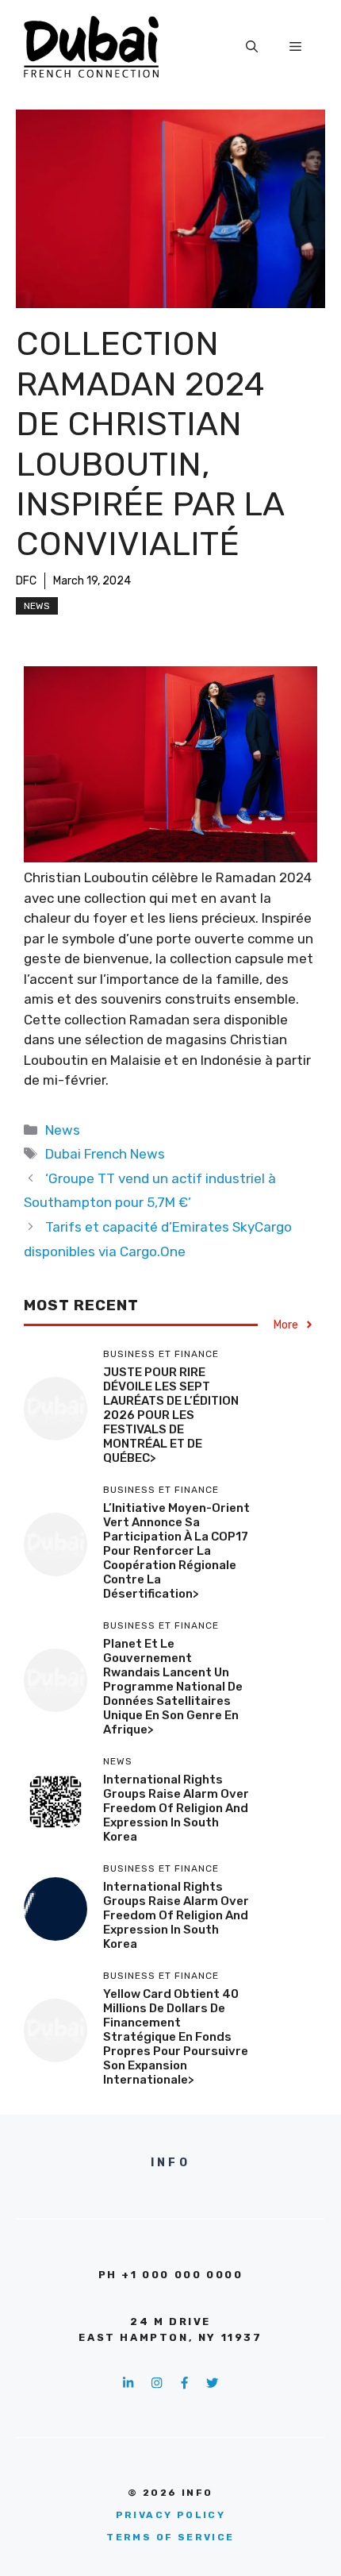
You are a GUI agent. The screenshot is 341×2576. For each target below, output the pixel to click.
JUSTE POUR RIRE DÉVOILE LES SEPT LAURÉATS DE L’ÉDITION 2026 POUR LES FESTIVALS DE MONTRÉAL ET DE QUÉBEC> (171, 1415)
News (37, 606)
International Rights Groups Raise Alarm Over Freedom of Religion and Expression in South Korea (176, 1808)
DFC (26, 581)
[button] (252, 47)
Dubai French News (105, 1154)
